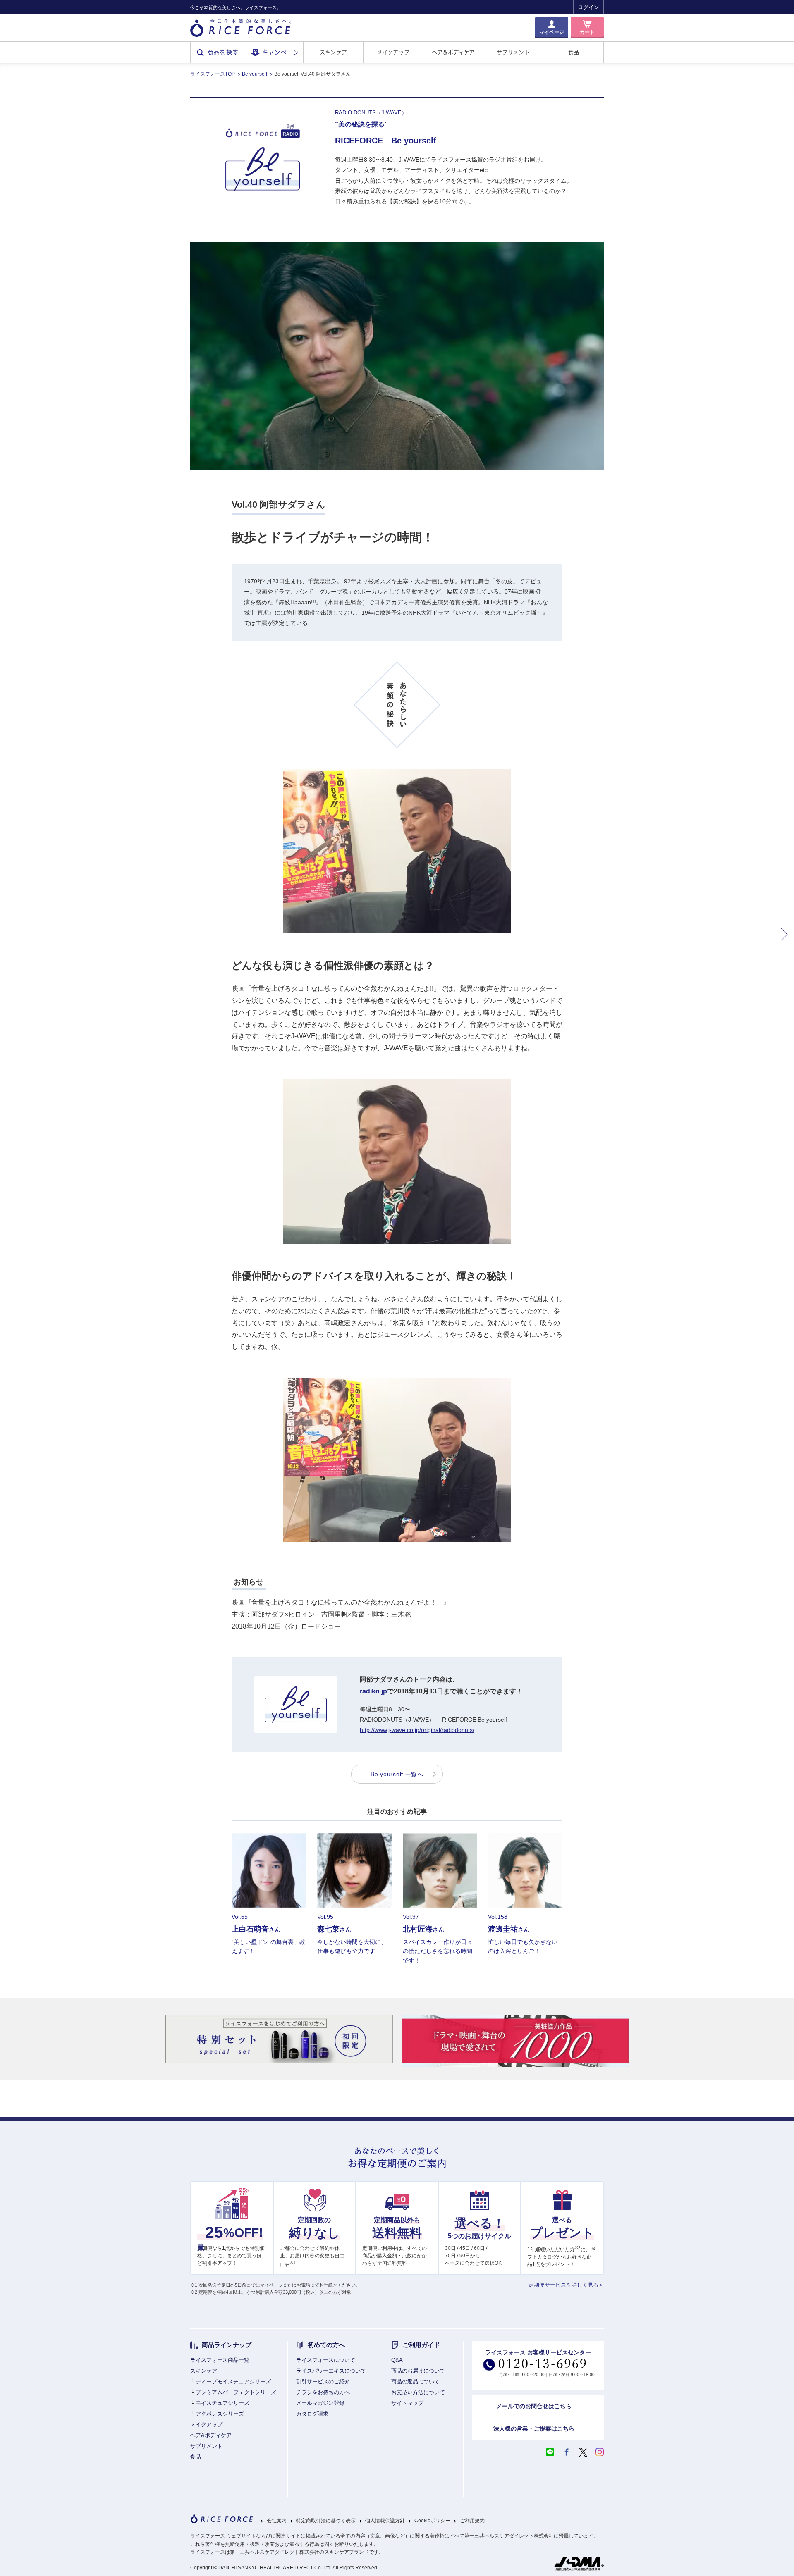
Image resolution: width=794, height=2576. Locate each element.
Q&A (397, 2360)
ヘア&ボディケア (211, 2435)
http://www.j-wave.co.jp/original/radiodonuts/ (417, 1730)
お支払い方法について (418, 2392)
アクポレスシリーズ (220, 2414)
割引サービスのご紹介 (323, 2382)
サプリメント (513, 52)
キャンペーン (280, 52)
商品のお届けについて (418, 2371)
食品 (574, 52)
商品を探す (223, 52)
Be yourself (255, 74)
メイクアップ (393, 52)
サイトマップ (407, 2403)
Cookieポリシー (432, 2521)
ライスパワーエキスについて (331, 2371)
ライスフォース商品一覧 (220, 2360)
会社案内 (277, 2521)
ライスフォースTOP (213, 74)
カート (587, 32)
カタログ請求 (312, 2414)
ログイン (588, 7)
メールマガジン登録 (320, 2403)
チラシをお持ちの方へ (323, 2392)
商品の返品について (415, 2382)
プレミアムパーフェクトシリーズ (236, 2392)
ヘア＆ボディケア (453, 52)
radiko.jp (373, 1691)
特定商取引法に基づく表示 (326, 2521)
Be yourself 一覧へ (397, 1774)
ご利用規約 (472, 2521)
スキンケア (333, 52)
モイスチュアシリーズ (222, 2403)
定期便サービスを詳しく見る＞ (566, 2285)
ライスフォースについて (326, 2360)
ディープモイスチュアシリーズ (233, 2382)
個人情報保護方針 (385, 2521)
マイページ (552, 32)
